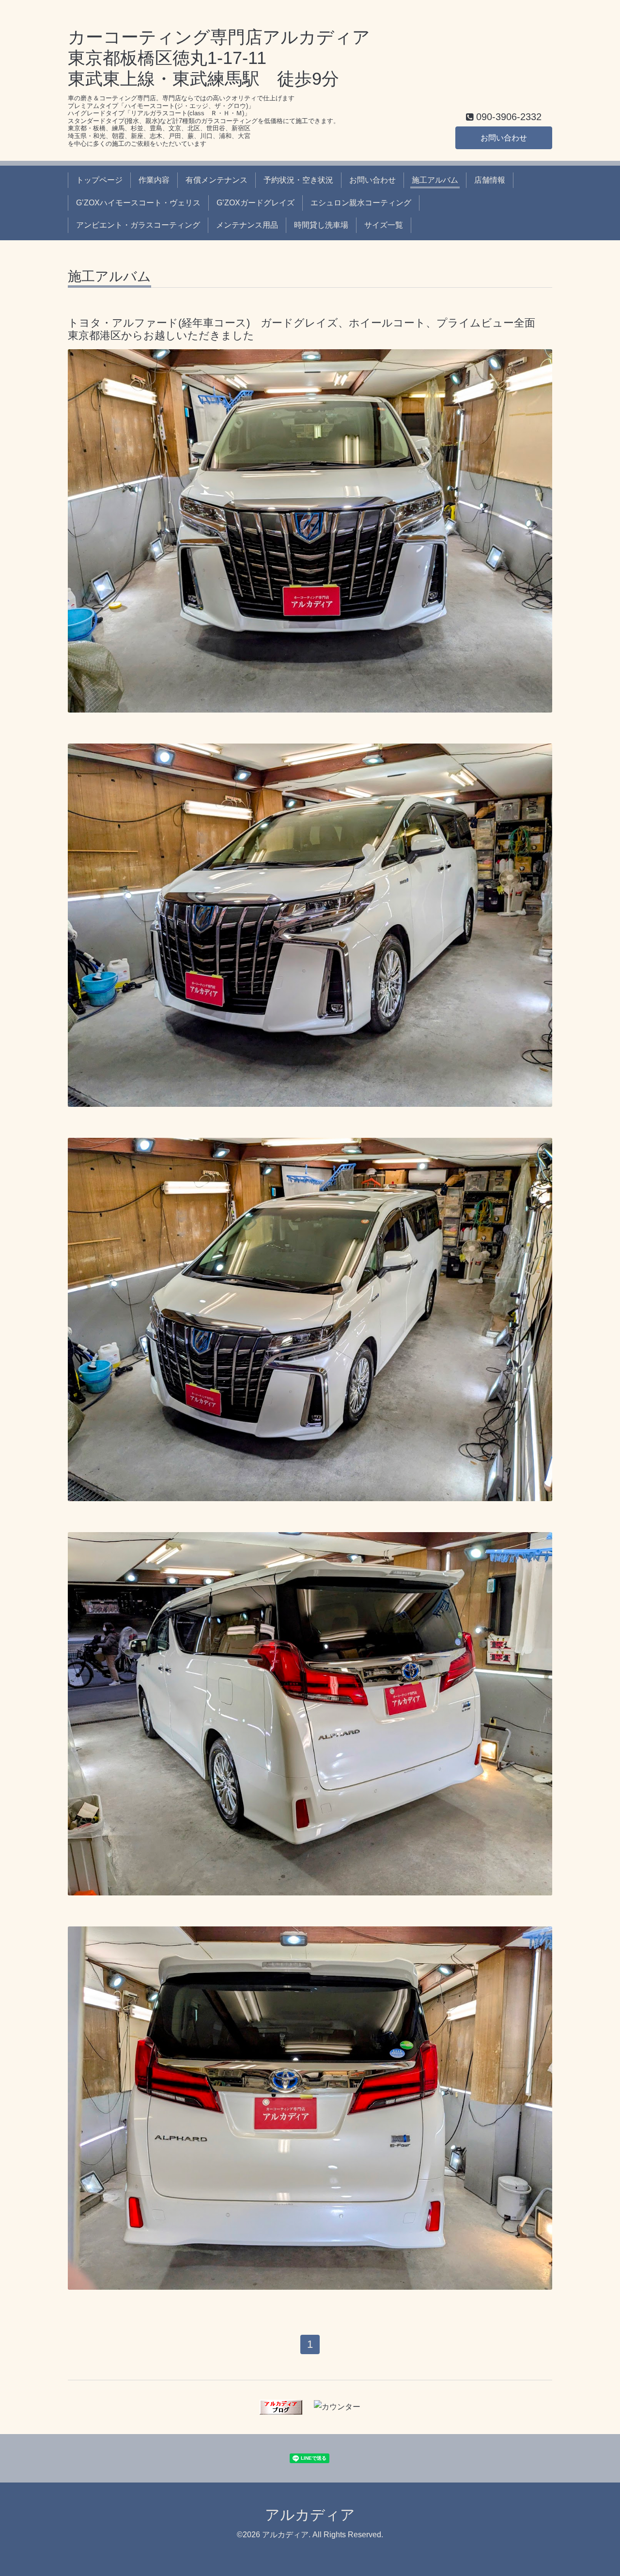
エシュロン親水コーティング (361, 203)
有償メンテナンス (217, 180)
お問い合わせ (504, 138)
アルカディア (310, 2515)
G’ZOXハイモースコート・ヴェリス (138, 203)
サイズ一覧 (384, 225)
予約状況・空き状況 (298, 180)
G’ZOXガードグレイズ (256, 203)
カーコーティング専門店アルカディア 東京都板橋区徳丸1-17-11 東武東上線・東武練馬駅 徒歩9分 (219, 58)
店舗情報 (490, 180)
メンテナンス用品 (247, 225)
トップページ (99, 180)
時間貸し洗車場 (321, 225)
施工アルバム (435, 180)
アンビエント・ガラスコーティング (138, 225)
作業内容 (154, 180)
